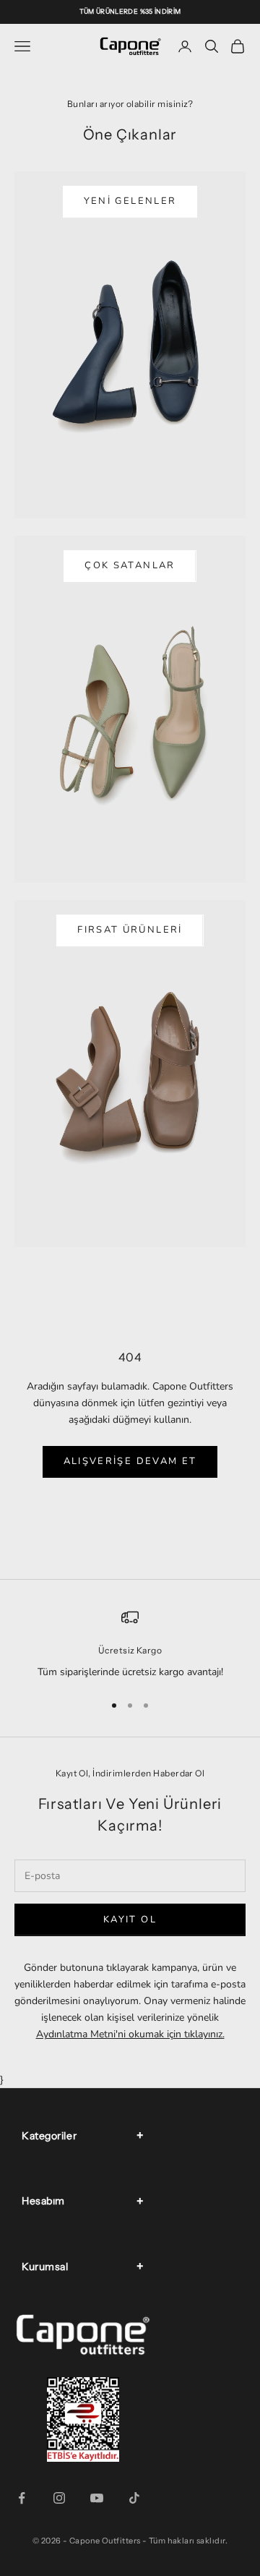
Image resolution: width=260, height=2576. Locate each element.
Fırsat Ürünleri (130, 930)
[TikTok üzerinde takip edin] (134, 2498)
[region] (130, 1644)
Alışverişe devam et (130, 1461)
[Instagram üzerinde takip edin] (59, 2498)
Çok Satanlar (130, 565)
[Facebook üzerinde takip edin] (22, 2498)
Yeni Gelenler (130, 201)
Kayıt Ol (130, 1920)
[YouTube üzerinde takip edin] (97, 2498)
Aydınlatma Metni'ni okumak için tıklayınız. (130, 2034)
